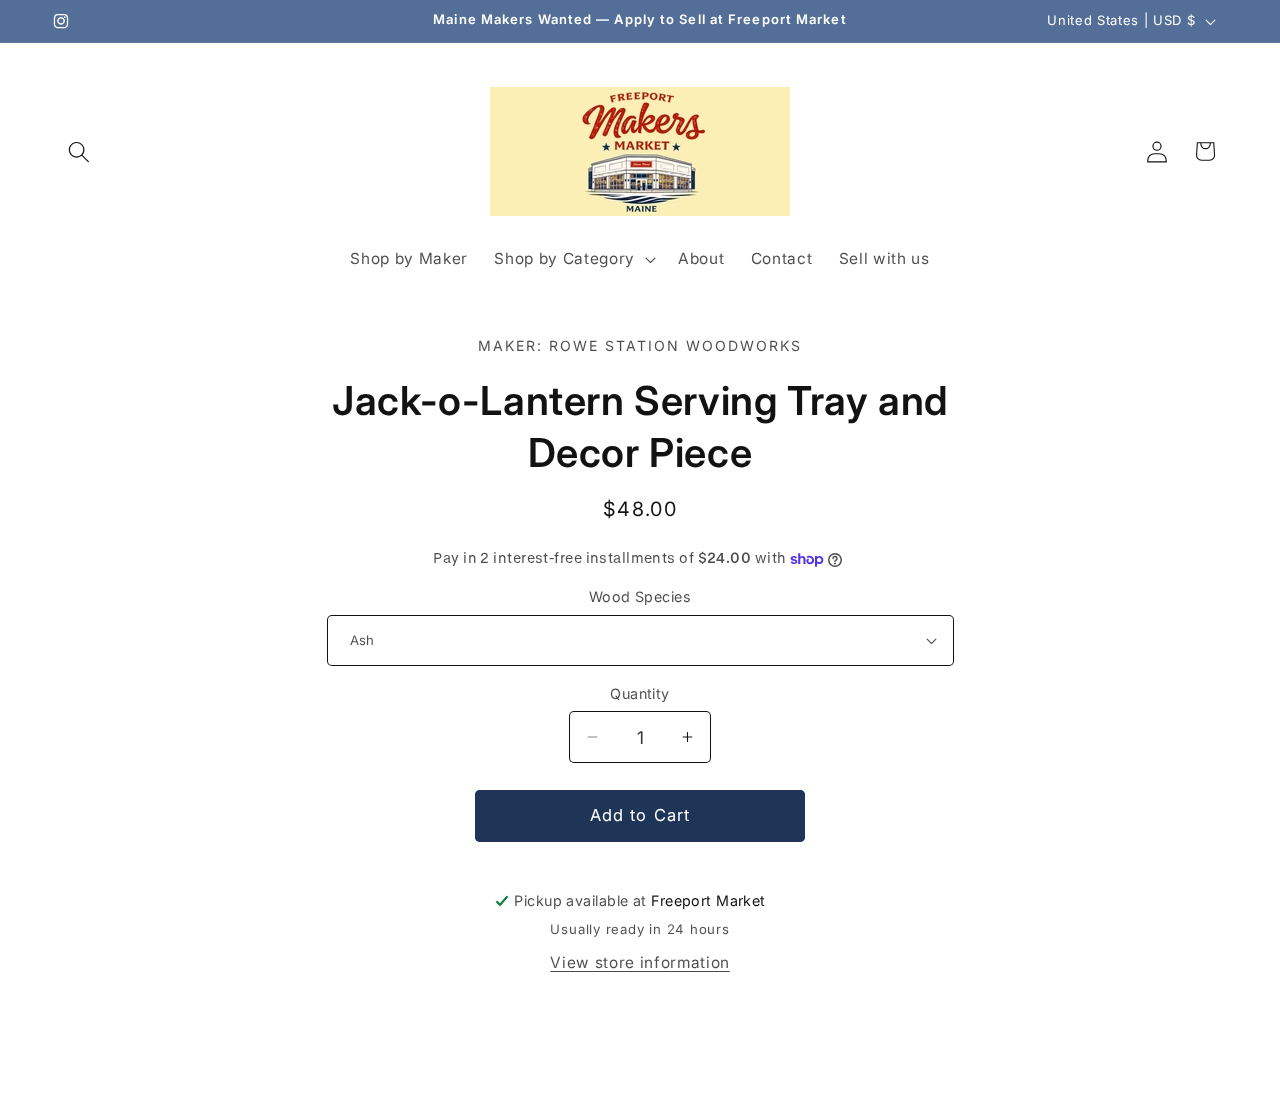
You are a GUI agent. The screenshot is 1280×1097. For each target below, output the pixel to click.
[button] (79, 151)
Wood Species (640, 596)
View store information (640, 962)
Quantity (640, 693)
